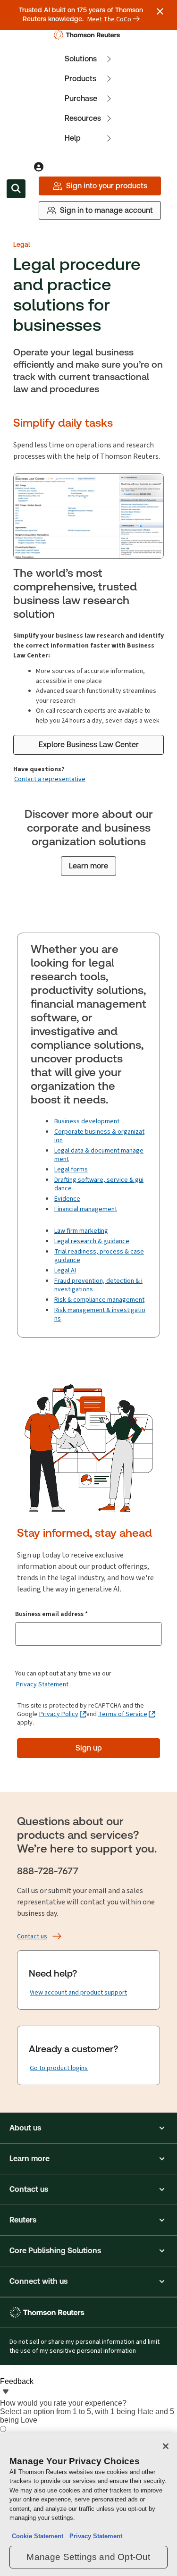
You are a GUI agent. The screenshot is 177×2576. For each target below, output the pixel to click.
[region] (88, 2504)
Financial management (86, 1209)
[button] (88, 2128)
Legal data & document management (99, 1155)
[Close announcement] (160, 11)
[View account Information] (39, 167)
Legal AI (65, 1270)
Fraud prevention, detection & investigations (98, 1285)
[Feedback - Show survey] (6, 2392)
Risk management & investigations (100, 1314)
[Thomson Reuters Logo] (88, 35)
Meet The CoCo (109, 19)
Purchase (81, 98)
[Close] (166, 2446)
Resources (83, 118)
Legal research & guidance (92, 1241)
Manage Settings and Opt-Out (88, 2557)
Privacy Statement (42, 1684)
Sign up (89, 1748)
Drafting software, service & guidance (99, 1184)
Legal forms (71, 1169)
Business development (87, 1121)
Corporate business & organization (99, 1136)
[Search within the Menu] (16, 189)
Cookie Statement (38, 2536)
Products (80, 79)
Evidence (67, 1199)
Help (73, 138)
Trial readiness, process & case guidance (99, 1256)
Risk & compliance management (99, 1300)
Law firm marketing (81, 1231)
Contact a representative (50, 779)
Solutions (81, 59)
